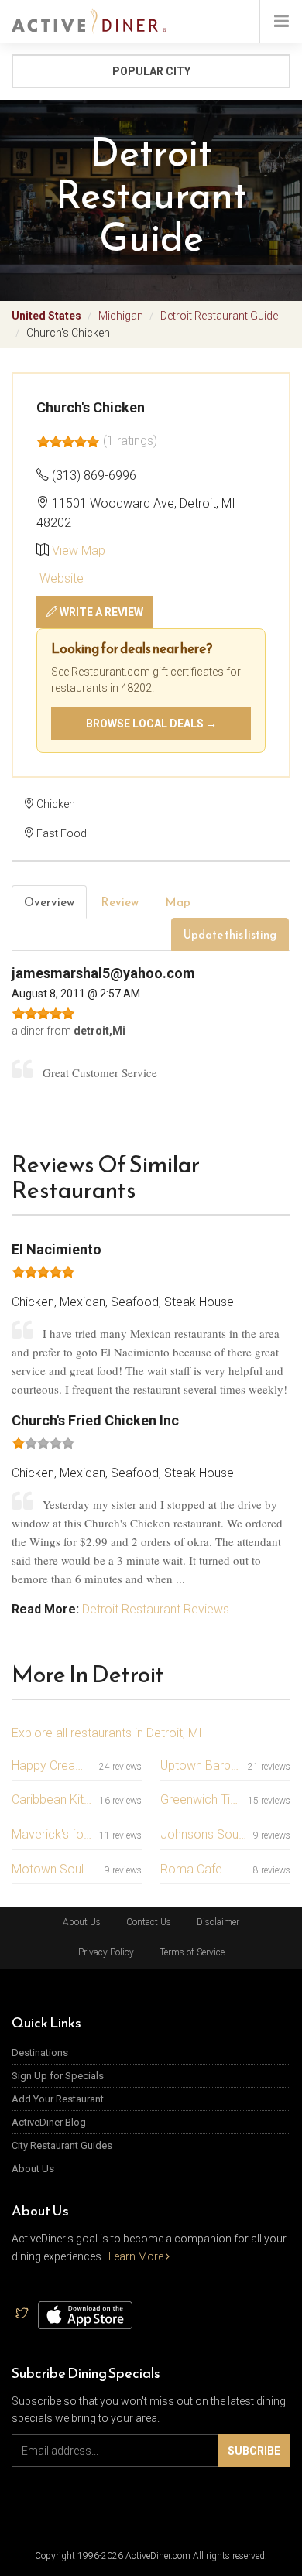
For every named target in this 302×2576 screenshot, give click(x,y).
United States (46, 316)
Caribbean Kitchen (52, 1799)
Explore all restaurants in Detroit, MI (107, 1733)
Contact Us (149, 1922)
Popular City (151, 71)
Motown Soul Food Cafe (55, 1869)
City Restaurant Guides (62, 2145)
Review (120, 902)
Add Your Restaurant (58, 2099)
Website (60, 578)
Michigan (121, 316)
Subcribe (254, 2451)
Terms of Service (192, 1952)
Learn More (137, 2256)
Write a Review (100, 612)
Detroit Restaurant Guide (219, 316)
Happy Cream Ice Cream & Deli (52, 1765)
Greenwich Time (201, 1799)
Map (178, 902)
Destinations (40, 2053)
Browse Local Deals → (151, 724)
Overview (49, 902)
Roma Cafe (191, 1869)
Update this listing (230, 934)
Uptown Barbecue (201, 1765)
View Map (79, 551)
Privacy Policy (106, 1952)
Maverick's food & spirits (52, 1834)
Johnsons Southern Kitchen (204, 1834)
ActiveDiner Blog (49, 2122)
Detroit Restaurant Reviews (156, 1609)
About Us (82, 1922)
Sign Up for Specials (58, 2076)
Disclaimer (218, 1922)
